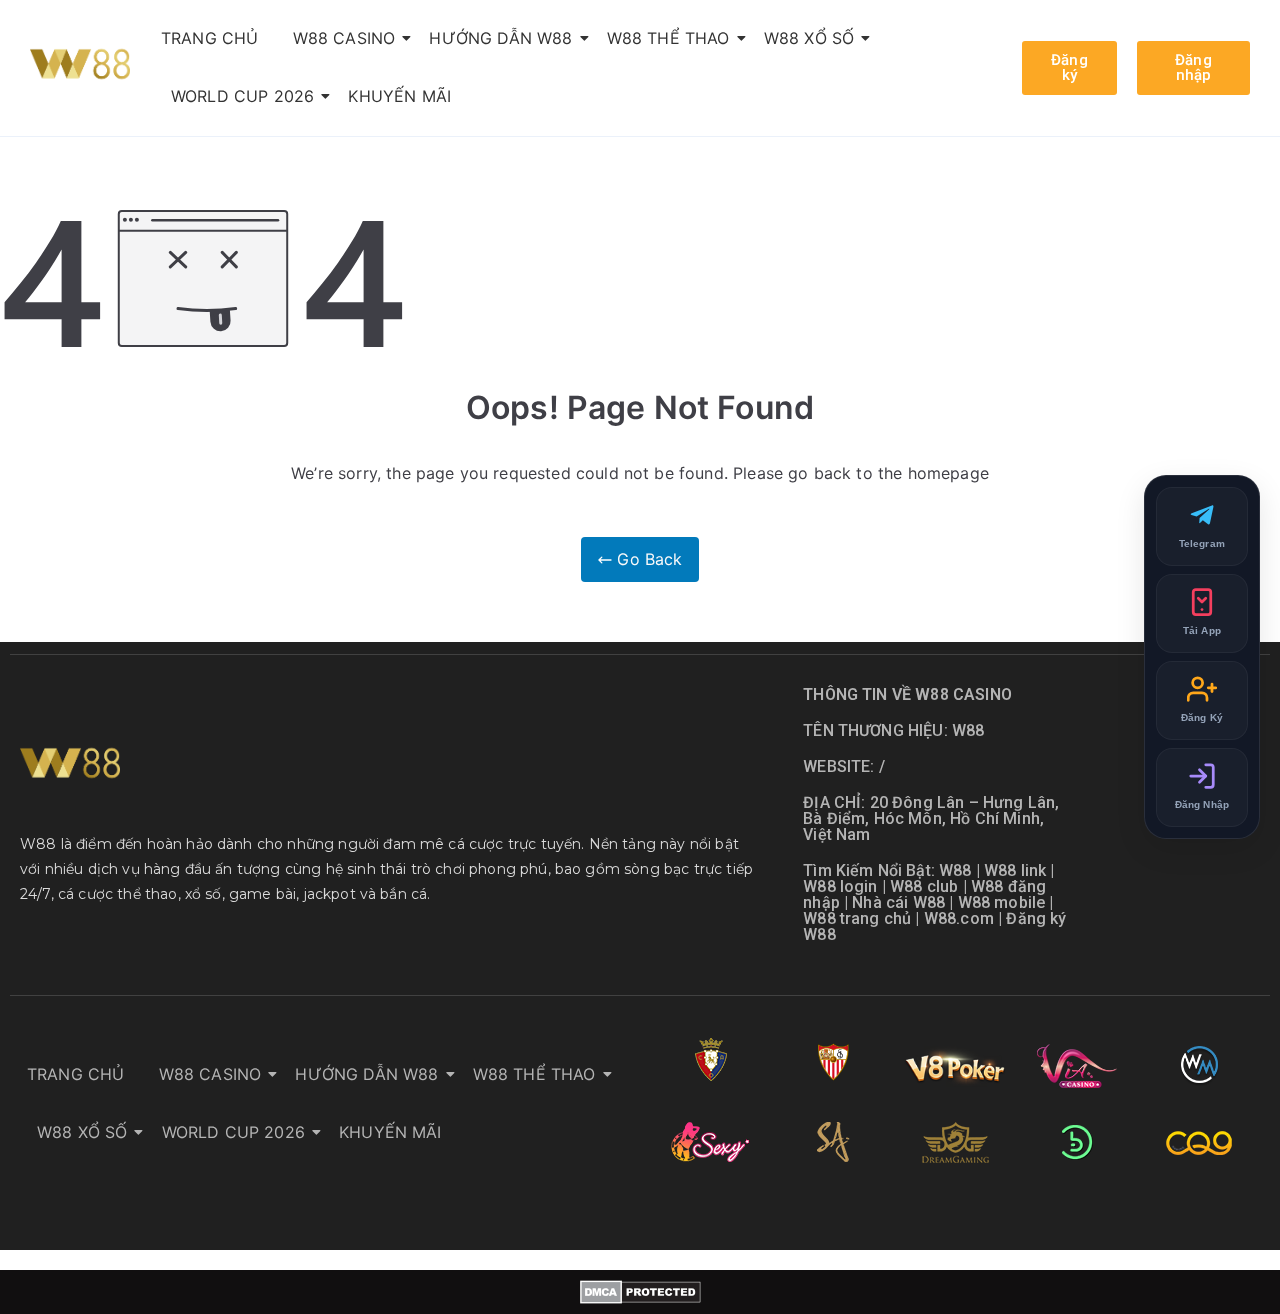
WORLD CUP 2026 (242, 96)
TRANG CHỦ (209, 38)
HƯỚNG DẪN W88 (500, 38)
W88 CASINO (344, 38)
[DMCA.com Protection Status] (640, 1292)
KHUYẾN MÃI (399, 96)
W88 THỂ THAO (668, 38)
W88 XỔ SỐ (809, 38)
